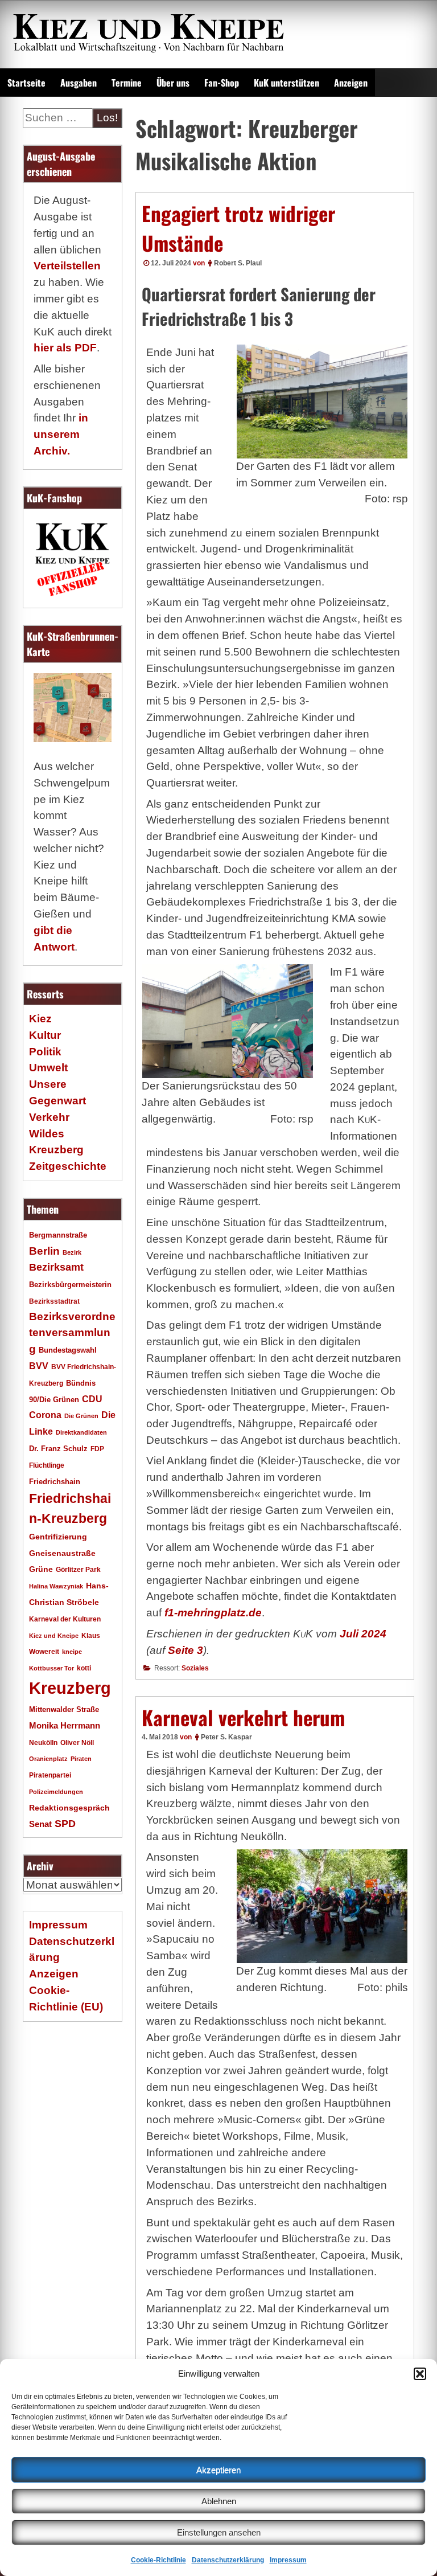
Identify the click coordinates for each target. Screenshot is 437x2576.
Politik (45, 1052)
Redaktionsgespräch (69, 1808)
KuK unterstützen (286, 83)
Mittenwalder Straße (64, 1710)
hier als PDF (65, 348)
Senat (40, 1824)
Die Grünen (81, 1416)
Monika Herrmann (65, 1725)
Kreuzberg (70, 1688)
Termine (127, 83)
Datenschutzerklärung (228, 2560)
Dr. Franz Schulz (58, 1449)
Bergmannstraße (58, 1235)
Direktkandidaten (81, 1432)
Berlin (44, 1251)
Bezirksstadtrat (54, 1301)
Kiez (40, 1019)
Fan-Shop (222, 83)
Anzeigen (351, 83)
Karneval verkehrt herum (243, 1717)
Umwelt (48, 1068)
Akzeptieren (218, 2470)
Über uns (173, 83)
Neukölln (43, 1743)
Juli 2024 (363, 1634)
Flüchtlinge (47, 1465)
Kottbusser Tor (51, 1668)
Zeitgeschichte (68, 1166)
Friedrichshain (55, 1482)
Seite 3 (185, 1650)
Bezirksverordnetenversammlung (72, 1333)
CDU (92, 1399)
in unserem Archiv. (61, 434)
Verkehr (49, 1117)
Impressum (288, 2560)
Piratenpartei (50, 1775)
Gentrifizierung (58, 1537)
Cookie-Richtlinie (158, 2560)
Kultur (45, 1035)
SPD (65, 1824)
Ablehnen (219, 2501)
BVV (39, 1366)
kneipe (72, 1652)
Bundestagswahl (68, 1350)
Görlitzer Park (78, 1570)
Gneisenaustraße (62, 1553)
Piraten (81, 1759)
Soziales (195, 1668)
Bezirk (72, 1252)
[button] (420, 2374)
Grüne (41, 1569)
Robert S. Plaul (238, 263)
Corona (45, 1415)
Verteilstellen (67, 266)
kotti (84, 1668)
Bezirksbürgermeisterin (70, 1285)
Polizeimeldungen (56, 1792)
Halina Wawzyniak (56, 1586)
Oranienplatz (48, 1759)
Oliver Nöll (77, 1743)
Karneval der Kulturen (65, 1619)
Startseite (26, 83)
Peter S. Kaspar (226, 1737)
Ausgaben (79, 83)
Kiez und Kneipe (54, 1636)
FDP (97, 1449)
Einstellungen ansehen (219, 2532)
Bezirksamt (56, 1267)
